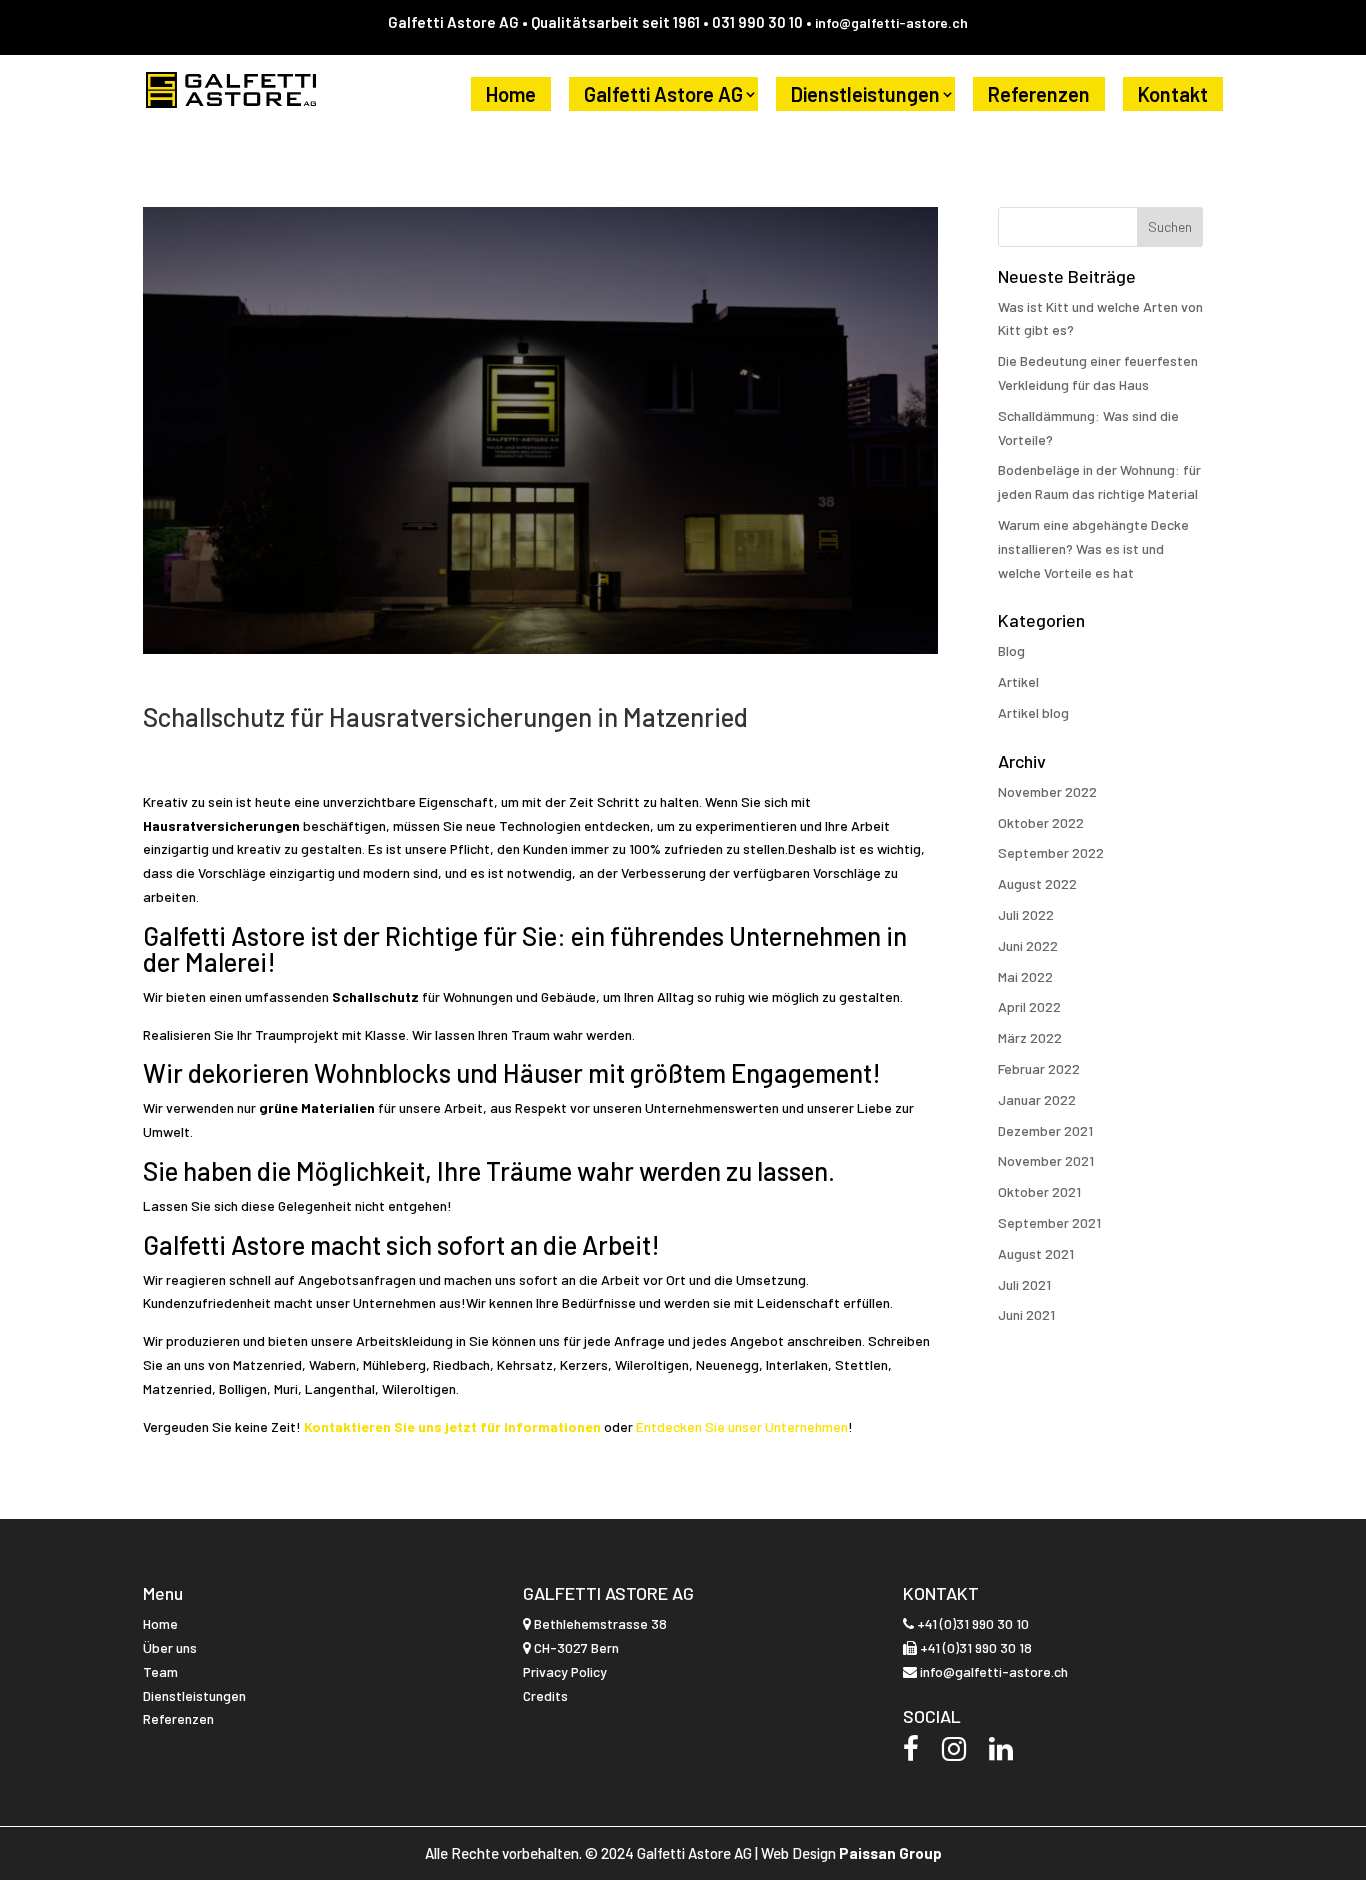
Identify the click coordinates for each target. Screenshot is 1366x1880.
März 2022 (1030, 1037)
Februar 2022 (1039, 1068)
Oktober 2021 (1039, 1191)
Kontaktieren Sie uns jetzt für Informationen (454, 1426)
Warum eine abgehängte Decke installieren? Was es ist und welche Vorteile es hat (1093, 548)
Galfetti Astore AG (663, 94)
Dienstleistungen (865, 94)
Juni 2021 (1026, 1314)
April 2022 (1029, 1006)
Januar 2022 (1037, 1099)
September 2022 (1051, 852)
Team (160, 1671)
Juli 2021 (1024, 1284)
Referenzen (1039, 94)
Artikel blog (1033, 712)
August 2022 (1037, 883)
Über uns (170, 1647)
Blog (1011, 650)
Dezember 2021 (1045, 1130)
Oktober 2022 (1041, 822)
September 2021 (1049, 1222)
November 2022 (1047, 791)
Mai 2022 (1025, 976)
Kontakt (1173, 94)
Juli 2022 (1026, 914)
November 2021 (1046, 1160)
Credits (545, 1695)
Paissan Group (890, 1853)
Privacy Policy (565, 1671)
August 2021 (1036, 1253)
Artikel (1018, 681)
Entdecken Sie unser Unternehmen (742, 1426)
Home (511, 94)
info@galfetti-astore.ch (891, 22)
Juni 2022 (1028, 945)
